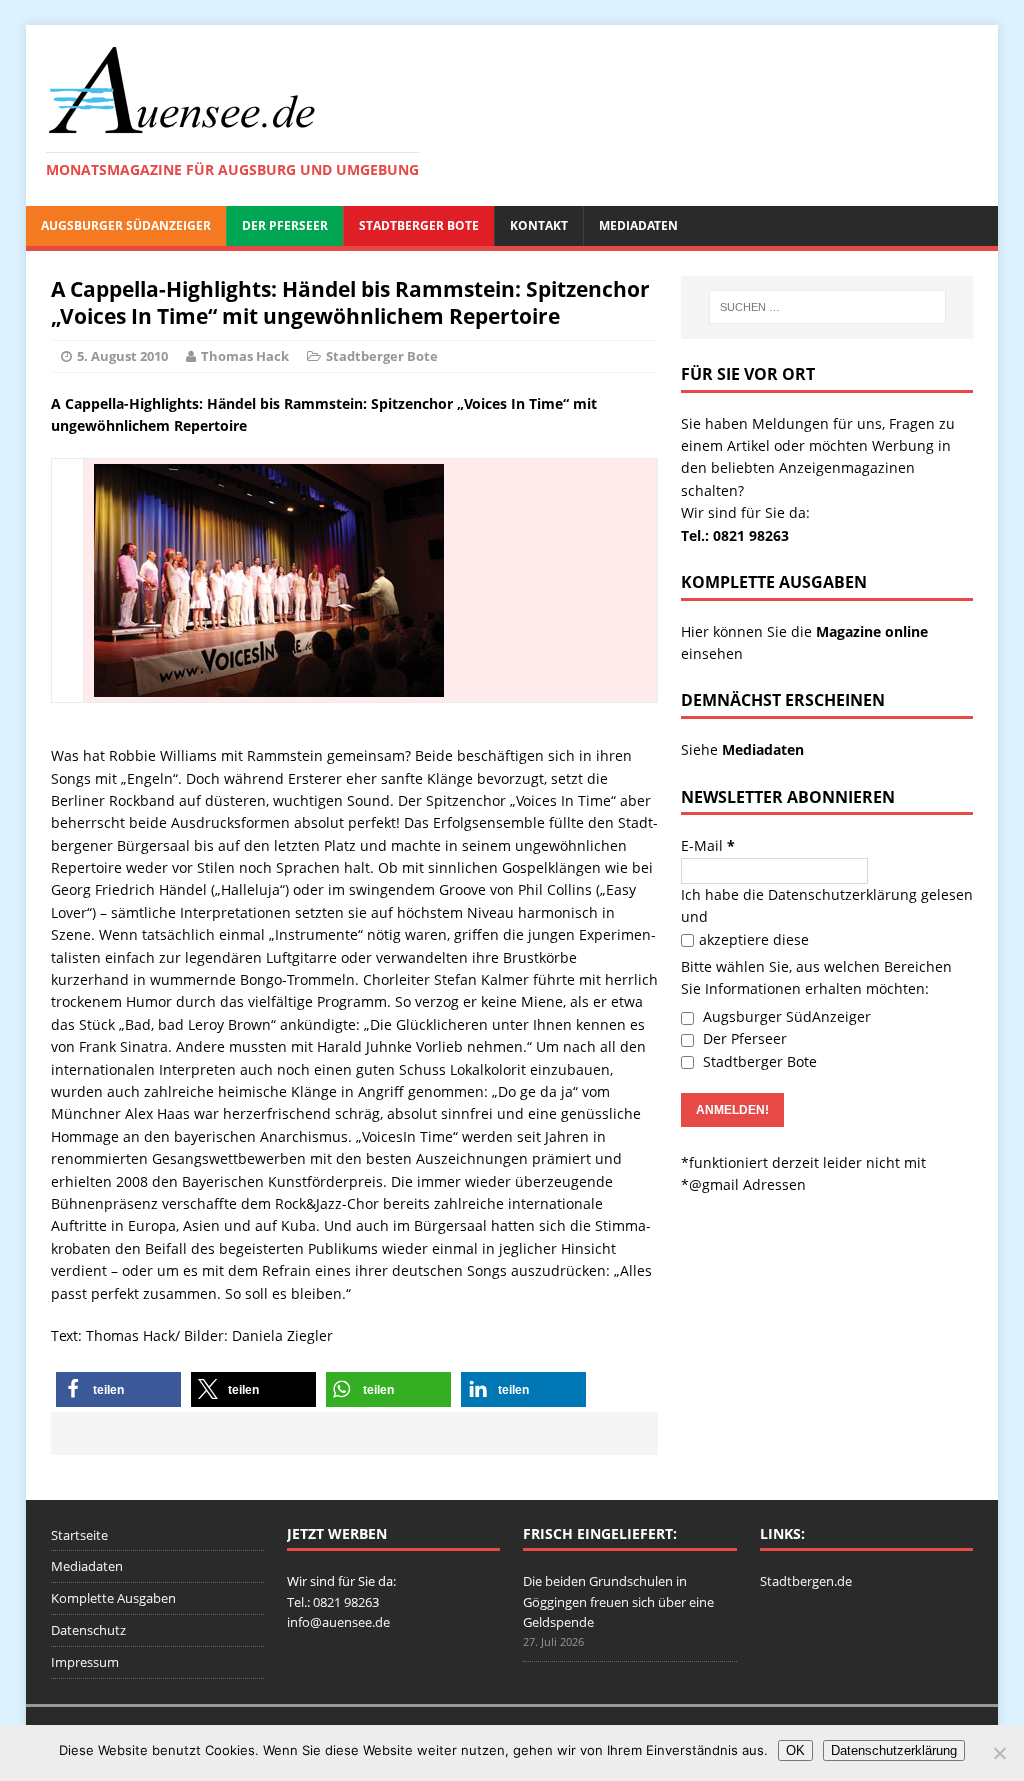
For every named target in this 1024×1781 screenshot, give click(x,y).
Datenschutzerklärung (842, 894)
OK (795, 1750)
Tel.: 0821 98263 (735, 535)
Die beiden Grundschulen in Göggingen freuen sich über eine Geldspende (618, 1602)
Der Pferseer (285, 225)
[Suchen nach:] (827, 307)
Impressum (85, 1662)
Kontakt (539, 225)
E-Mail (708, 845)
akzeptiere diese (754, 939)
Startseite (79, 1535)
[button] (118, 1389)
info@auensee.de (338, 1622)
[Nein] (999, 1753)
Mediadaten (638, 225)
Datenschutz (88, 1630)
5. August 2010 (122, 356)
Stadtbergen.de (806, 1581)
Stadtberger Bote (419, 225)
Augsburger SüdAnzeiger (126, 225)
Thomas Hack (245, 356)
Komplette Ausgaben (113, 1598)
